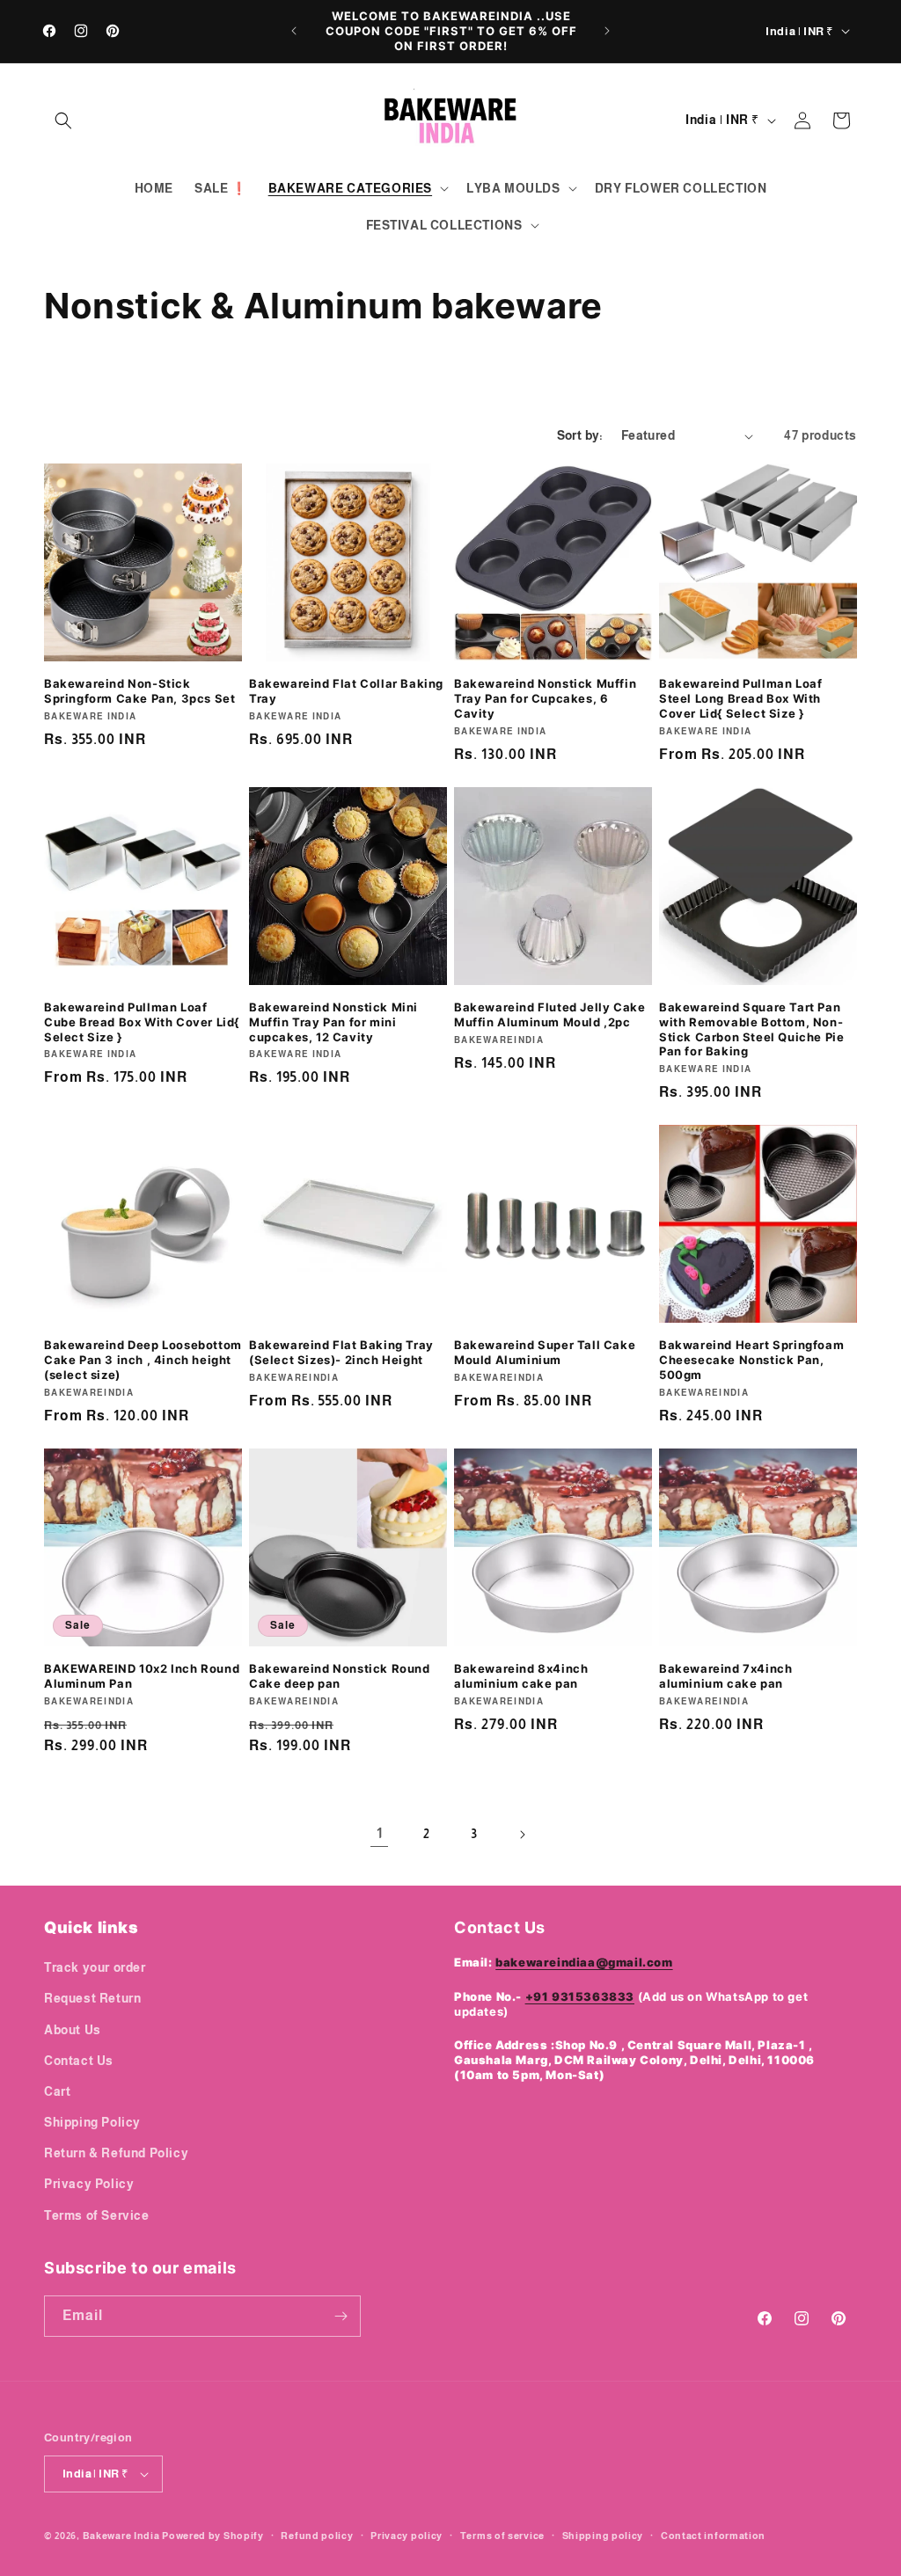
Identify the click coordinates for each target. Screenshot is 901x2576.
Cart (57, 2091)
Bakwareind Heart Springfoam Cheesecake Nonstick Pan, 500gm (751, 1360)
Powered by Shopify (213, 2536)
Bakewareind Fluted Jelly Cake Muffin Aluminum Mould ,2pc (549, 1014)
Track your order (95, 1967)
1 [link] (380, 1833)
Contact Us (79, 2061)
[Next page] (522, 1835)
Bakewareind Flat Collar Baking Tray (346, 691)
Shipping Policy (92, 2122)
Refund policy (317, 2536)
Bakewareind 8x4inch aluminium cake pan (521, 1676)
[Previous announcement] (294, 31)
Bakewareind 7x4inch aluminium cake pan (725, 1676)
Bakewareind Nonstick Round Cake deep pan (340, 1676)
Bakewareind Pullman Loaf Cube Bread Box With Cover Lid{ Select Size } (142, 1022)
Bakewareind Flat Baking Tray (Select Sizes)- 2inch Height (341, 1352)
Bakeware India (121, 2536)
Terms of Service (97, 2215)
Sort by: (580, 435)
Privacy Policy (89, 2184)
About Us (73, 2030)
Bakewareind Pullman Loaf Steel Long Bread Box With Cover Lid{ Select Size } (740, 698)
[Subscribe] (341, 2316)
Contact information (713, 2536)
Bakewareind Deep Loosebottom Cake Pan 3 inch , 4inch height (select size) (143, 1360)
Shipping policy (603, 2536)
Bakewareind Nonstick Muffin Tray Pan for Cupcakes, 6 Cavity (545, 698)
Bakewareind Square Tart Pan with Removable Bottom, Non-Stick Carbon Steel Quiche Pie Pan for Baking (751, 1029)
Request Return (92, 1998)
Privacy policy (407, 2536)
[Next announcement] (607, 31)
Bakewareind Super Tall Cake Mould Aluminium (545, 1352)
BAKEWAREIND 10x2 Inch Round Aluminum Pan (142, 1676)
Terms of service (502, 2536)
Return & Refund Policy (116, 2153)
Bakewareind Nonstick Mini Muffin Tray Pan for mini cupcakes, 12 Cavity (333, 1022)
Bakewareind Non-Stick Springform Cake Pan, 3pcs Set (139, 691)
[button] (63, 120)
